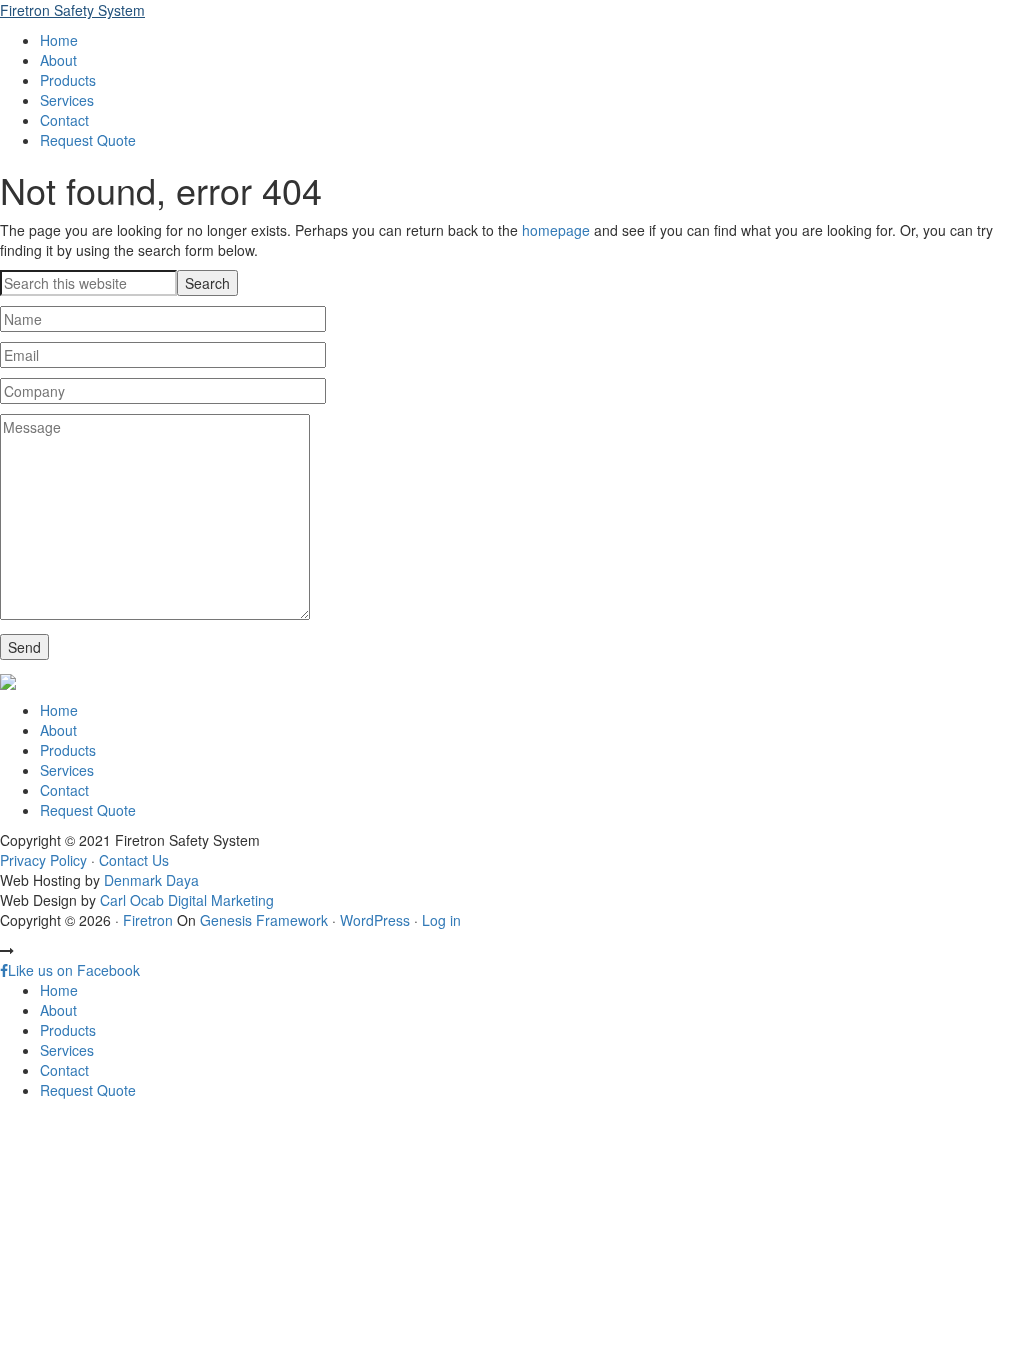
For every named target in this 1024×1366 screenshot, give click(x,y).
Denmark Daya (151, 880)
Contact (64, 790)
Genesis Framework (264, 920)
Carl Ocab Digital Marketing (187, 900)
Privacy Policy (43, 860)
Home (59, 710)
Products (68, 750)
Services (67, 770)
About (58, 730)
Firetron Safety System (72, 10)
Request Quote (88, 810)
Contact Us (134, 860)
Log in (441, 920)
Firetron (148, 920)
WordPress (375, 920)
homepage (556, 230)
